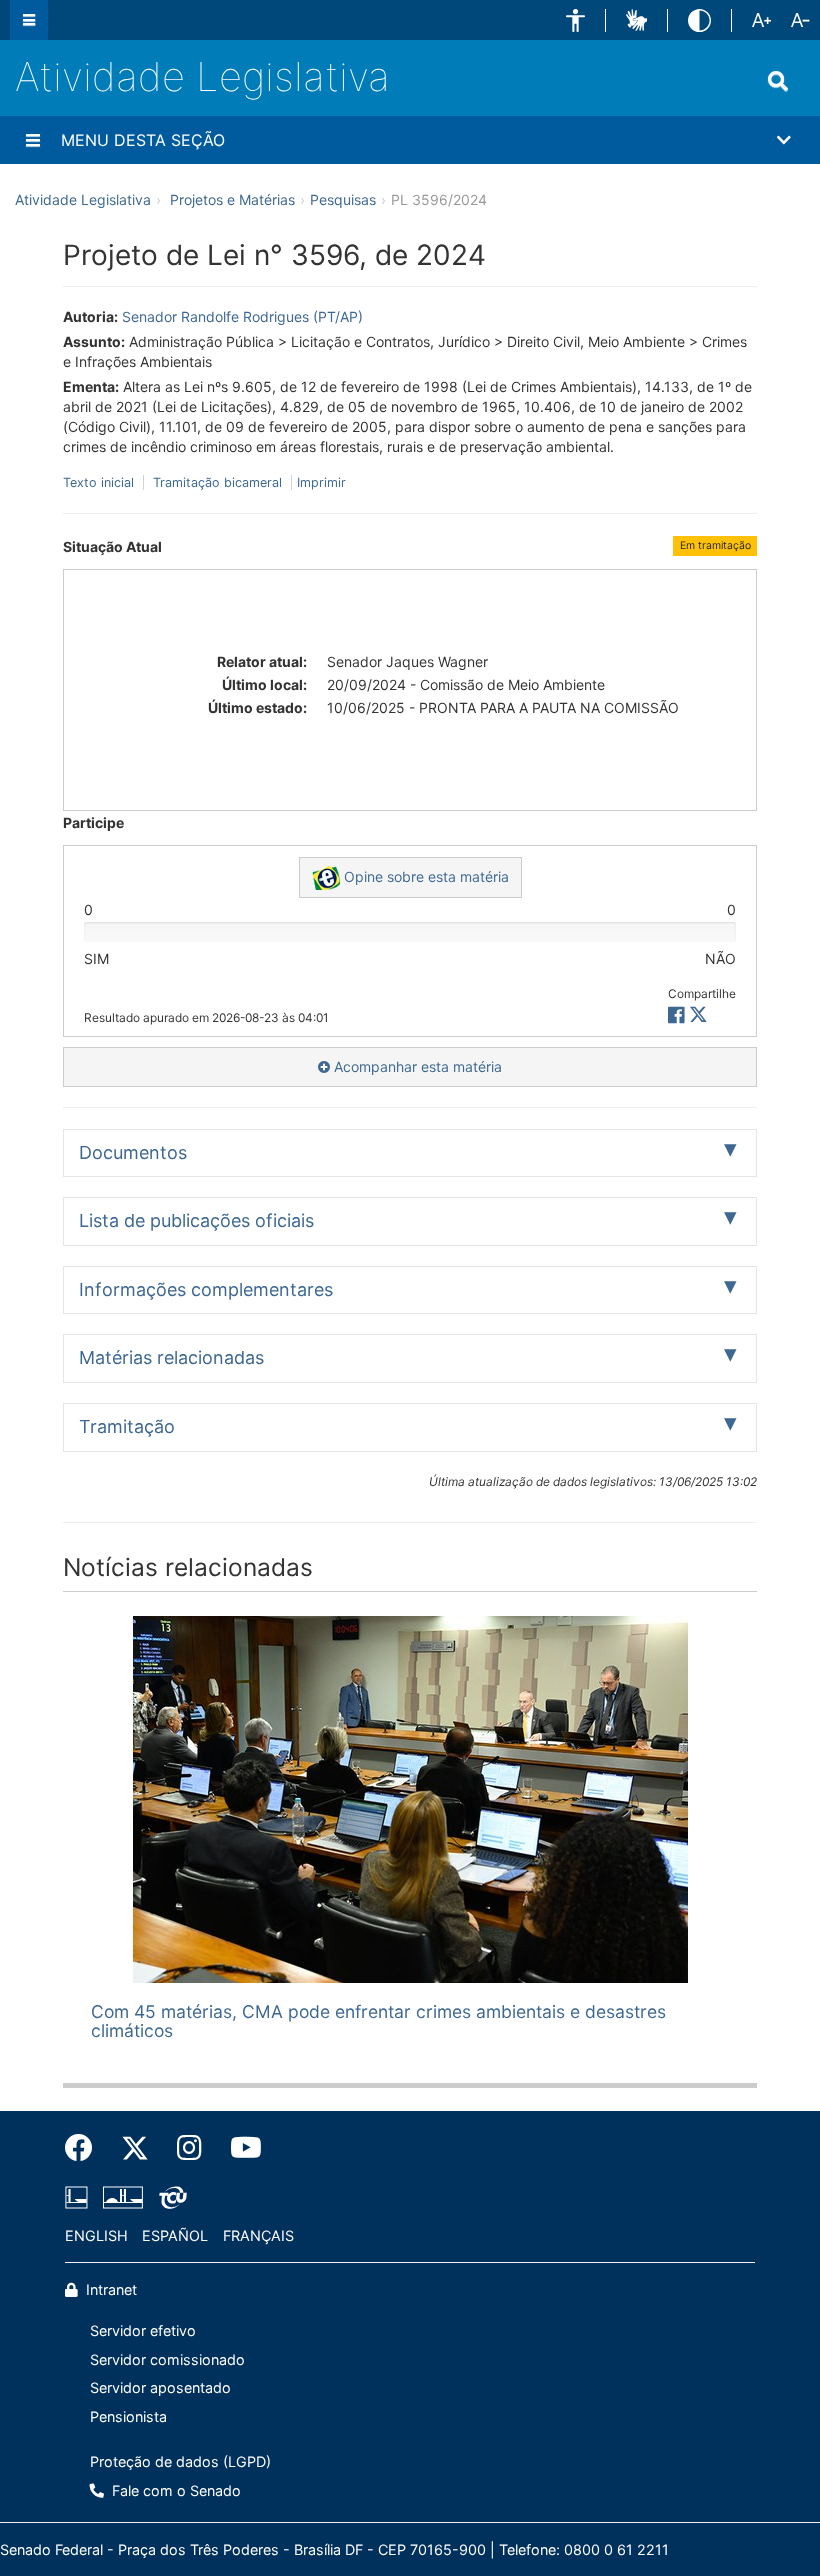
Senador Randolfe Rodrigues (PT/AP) (242, 316)
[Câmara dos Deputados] (80, 2197)
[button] (575, 20)
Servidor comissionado (167, 2359)
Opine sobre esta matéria (424, 876)
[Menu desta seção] (33, 140)
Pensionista (128, 2416)
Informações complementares (206, 1289)
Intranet (109, 2289)
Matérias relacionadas (171, 1357)
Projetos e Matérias (232, 199)
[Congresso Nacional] (123, 2197)
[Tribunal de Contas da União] (169, 2197)
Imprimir (321, 482)
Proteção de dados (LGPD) (180, 2461)
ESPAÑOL (175, 2235)
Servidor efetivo (143, 2330)
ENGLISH (96, 2235)
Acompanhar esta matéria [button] (416, 1066)
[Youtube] (239, 2148)
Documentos (133, 1152)
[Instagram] (189, 2148)
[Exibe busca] (778, 81)
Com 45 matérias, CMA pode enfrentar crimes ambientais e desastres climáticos (378, 2021)
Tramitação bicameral (217, 482)
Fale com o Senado (174, 2490)
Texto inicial (100, 482)
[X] (698, 1015)
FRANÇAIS (258, 2235)
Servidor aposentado (160, 2387)
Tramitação (127, 1426)
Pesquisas (343, 199)
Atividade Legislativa (202, 76)
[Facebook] (86, 2148)
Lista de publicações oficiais (196, 1220)
